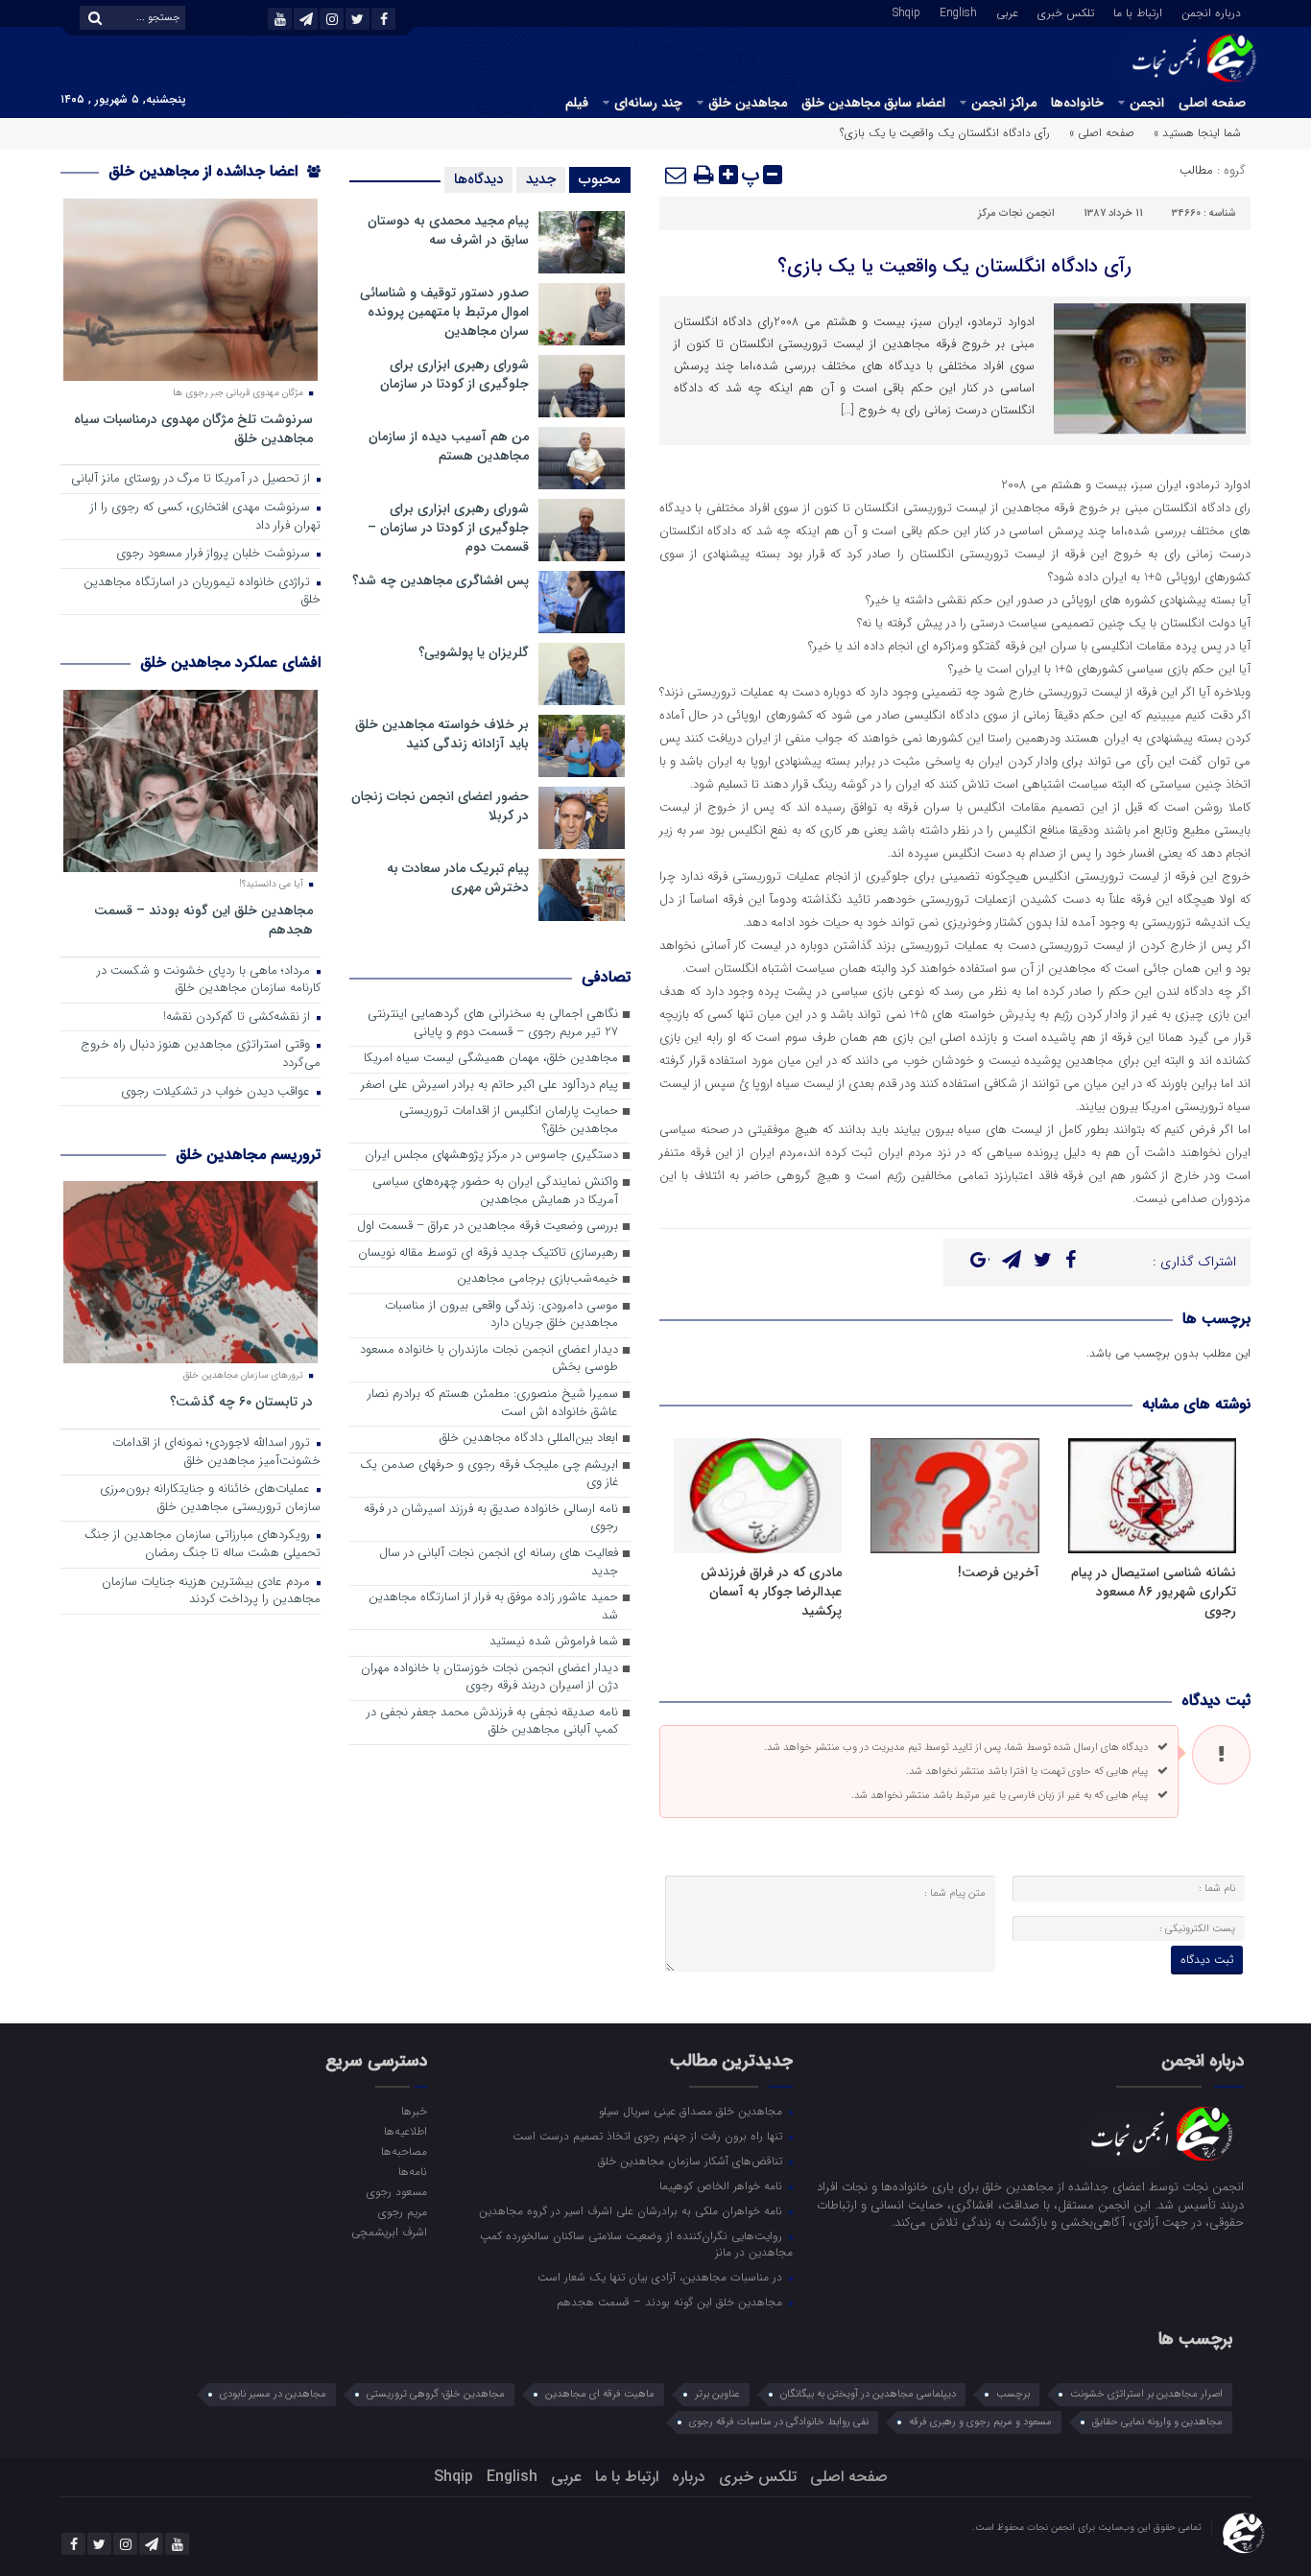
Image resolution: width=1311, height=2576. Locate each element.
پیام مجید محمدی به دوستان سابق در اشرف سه (448, 230)
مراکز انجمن (1004, 103)
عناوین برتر (717, 2394)
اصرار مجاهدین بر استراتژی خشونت (1146, 2394)
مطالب (1196, 170)
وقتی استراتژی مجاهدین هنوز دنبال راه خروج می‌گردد (201, 1054)
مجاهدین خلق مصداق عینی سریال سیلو (692, 2111)
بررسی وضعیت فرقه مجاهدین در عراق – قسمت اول (488, 1227)
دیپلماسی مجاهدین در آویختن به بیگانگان (868, 2394)
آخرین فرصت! (999, 1572)
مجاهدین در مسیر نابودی (273, 2394)
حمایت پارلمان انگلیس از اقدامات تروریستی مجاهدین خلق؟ (509, 1121)
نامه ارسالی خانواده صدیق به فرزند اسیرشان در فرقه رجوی (491, 1519)
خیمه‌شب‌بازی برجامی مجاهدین (537, 1279)
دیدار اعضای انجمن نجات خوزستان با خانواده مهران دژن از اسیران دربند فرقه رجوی (489, 1678)
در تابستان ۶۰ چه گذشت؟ (241, 1401)
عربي (1007, 12)
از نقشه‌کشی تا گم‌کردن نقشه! (238, 1017)
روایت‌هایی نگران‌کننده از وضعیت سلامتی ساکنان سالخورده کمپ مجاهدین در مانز (636, 2244)
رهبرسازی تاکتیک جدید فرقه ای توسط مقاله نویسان (488, 1253)
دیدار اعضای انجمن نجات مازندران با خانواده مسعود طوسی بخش (489, 1359)
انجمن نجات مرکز (1016, 213)
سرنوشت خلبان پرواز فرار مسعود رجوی (215, 554)
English (958, 12)
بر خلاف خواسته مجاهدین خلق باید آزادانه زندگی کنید (442, 734)
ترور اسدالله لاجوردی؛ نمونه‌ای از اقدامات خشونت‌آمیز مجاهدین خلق (216, 1453)
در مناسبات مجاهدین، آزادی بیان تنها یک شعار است (662, 2277)
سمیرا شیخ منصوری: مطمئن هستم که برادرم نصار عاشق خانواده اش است (493, 1404)
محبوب (600, 179)
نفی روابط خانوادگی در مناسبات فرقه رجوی (779, 2422)
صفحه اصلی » (1102, 133)
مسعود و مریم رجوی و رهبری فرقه (980, 2422)
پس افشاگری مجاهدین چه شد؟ (441, 580)
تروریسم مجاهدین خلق (248, 1155)
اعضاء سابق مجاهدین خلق (873, 103)
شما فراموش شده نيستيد (554, 1642)
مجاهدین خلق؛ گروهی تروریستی (436, 2394)
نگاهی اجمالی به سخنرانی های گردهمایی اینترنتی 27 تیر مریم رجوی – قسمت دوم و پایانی (493, 1024)
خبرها (414, 2111)
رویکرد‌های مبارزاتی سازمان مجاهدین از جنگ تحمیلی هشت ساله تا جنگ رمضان (203, 1545)
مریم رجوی (402, 2211)
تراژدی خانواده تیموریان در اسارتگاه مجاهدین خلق (202, 592)
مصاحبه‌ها (404, 2151)
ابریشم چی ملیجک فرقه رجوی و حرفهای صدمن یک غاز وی (489, 1475)
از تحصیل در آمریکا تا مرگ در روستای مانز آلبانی (192, 479)
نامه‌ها (412, 2171)
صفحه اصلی (1212, 103)
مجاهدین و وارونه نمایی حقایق (1157, 2422)
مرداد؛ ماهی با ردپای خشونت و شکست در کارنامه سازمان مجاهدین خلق (209, 981)
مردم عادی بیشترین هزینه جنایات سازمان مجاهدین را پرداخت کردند (211, 1592)
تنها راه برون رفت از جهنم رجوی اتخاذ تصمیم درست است (649, 2136)
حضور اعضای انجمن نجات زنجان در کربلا (440, 806)
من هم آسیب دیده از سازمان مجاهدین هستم (449, 446)
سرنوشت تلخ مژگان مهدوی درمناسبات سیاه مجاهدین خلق (193, 428)
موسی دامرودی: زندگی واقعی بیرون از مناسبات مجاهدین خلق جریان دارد (501, 1315)
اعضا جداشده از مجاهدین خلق (205, 171)
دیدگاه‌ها (478, 179)
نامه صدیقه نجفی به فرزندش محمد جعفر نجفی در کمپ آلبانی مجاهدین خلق (492, 1722)
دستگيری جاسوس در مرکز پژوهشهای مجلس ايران (491, 1156)
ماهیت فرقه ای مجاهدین (600, 2394)
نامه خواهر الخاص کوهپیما (723, 2186)
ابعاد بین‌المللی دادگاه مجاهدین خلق (529, 1439)
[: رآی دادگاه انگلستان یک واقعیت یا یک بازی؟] (677, 175)
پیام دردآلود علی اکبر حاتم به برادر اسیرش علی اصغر (489, 1086)
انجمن (1147, 103)
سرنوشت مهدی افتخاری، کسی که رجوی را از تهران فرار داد (205, 517)
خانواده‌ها (1077, 103)
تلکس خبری (1066, 12)
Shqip (906, 12)
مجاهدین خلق (748, 103)
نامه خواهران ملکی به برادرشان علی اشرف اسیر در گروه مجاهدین (632, 2210)
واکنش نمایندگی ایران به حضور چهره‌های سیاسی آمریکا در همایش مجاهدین (495, 1192)
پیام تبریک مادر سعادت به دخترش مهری (458, 878)
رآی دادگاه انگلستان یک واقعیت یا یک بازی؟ (954, 266)
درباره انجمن (1211, 12)
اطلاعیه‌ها (405, 2131)
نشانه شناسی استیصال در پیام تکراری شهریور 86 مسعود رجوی (1154, 1592)
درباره (689, 2477)
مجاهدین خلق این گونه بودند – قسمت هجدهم (203, 920)
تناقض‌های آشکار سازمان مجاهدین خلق (692, 2161)
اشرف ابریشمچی (389, 2232)
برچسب (1013, 2394)
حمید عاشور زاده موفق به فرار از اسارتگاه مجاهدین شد (493, 1607)
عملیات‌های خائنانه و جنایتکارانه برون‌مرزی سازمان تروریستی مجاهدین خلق (210, 1499)
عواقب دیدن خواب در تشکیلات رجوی (217, 1092)
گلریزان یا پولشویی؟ (474, 652)
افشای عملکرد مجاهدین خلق (230, 662)
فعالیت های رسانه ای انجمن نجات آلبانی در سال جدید (499, 1563)
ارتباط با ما (1138, 12)
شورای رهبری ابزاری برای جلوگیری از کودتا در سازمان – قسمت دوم (448, 528)
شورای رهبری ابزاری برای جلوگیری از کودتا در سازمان (454, 374)
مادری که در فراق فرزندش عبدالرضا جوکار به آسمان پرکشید (771, 1592)
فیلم (577, 103)
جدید (541, 179)
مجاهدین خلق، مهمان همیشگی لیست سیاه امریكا (491, 1059)
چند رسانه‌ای (648, 103)
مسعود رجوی (396, 2191)
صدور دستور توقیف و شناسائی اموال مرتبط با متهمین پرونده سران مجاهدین (444, 312)
